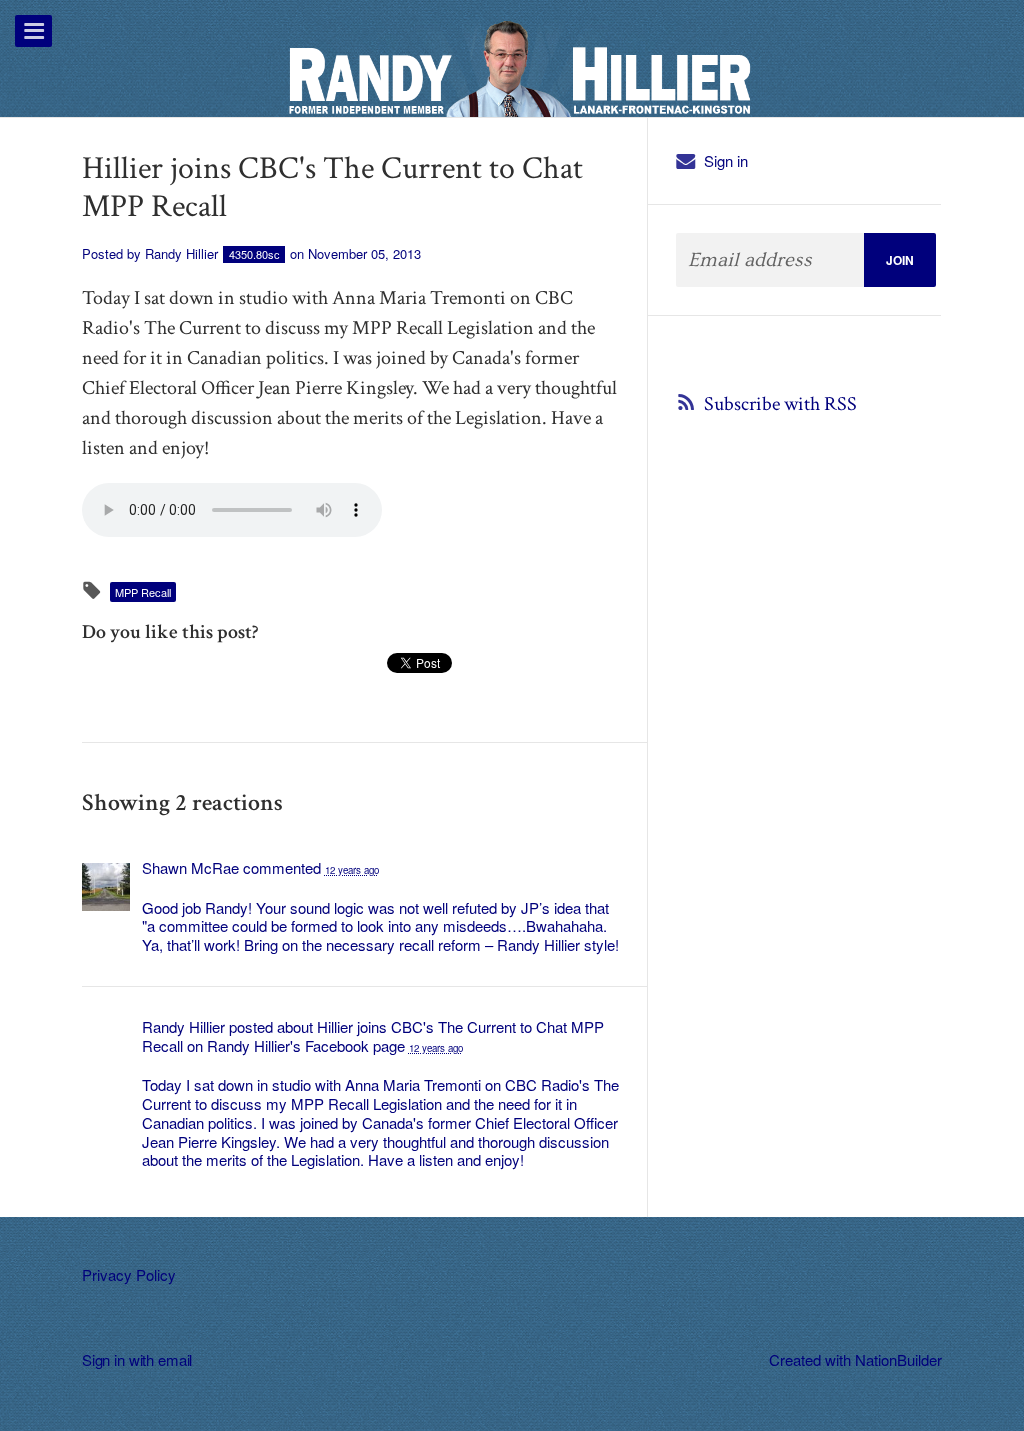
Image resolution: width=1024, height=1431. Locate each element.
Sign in (726, 160)
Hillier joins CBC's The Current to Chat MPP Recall (373, 1036)
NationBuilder (898, 1359)
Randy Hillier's (254, 1045)
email (175, 1359)
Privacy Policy (129, 1274)
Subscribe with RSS (780, 404)
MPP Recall (143, 592)
